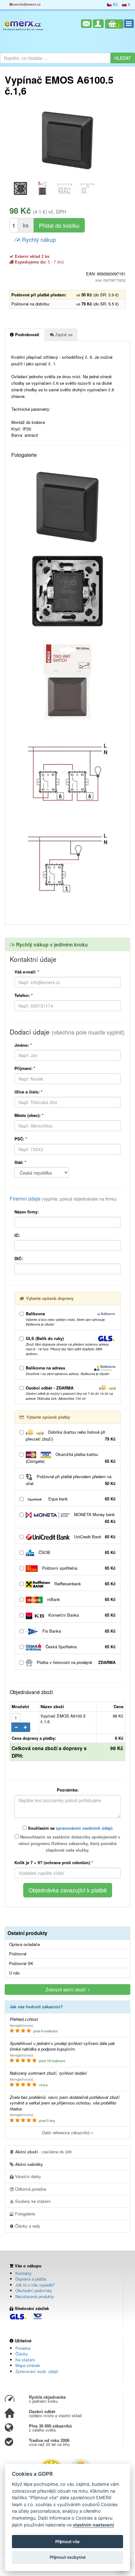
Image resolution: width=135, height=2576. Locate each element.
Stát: (20, 1162)
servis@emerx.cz (27, 4)
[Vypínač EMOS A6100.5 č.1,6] (67, 140)
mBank (81, 1599)
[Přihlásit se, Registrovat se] (98, 24)
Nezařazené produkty (35, 2296)
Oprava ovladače (24, 1944)
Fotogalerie (24, 2214)
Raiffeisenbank (84, 1584)
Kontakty (24, 2273)
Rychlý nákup (38, 239)
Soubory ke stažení (32, 2201)
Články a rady (27, 2226)
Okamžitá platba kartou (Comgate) (71, 1458)
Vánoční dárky (27, 2176)
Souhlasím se (70, 1828)
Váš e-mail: (27, 972)
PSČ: (21, 1139)
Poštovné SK (21, 1963)
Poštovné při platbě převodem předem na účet (71, 1480)
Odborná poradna (30, 2189)
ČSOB (76, 1552)
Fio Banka (78, 1631)
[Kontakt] (86, 24)
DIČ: (19, 1258)
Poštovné (18, 1954)
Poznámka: (68, 1790)
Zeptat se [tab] (63, 334)
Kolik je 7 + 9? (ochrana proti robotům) (54, 1862)
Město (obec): (29, 1115)
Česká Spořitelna (80, 1647)
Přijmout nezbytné (68, 2557)
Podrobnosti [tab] (27, 334)
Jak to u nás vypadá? (35, 2285)
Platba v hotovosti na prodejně (76, 1662)
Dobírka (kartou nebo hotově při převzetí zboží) (71, 1435)
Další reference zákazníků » (68, 2133)
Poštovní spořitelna (78, 1568)
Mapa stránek (28, 2365)
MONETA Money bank (94, 1518)
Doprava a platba (31, 2279)
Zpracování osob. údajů (37, 2371)
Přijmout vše (67, 2542)
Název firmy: (27, 1212)
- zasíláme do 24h (43, 2152)
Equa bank (81, 1499)
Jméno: (23, 1045)
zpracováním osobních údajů (84, 1828)
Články (22, 2354)
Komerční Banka (81, 1615)
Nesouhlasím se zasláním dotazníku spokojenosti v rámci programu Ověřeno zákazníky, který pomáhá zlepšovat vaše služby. (69, 1843)
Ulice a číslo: (28, 1092)
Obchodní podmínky (34, 2290)
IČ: (17, 1235)
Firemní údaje (63, 1199)
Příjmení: (25, 1068)
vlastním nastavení (93, 2525)
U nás (14, 1973)
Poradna (23, 2348)
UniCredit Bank (94, 1537)
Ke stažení (25, 2360)
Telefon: (24, 995)
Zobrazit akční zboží (67, 1989)
